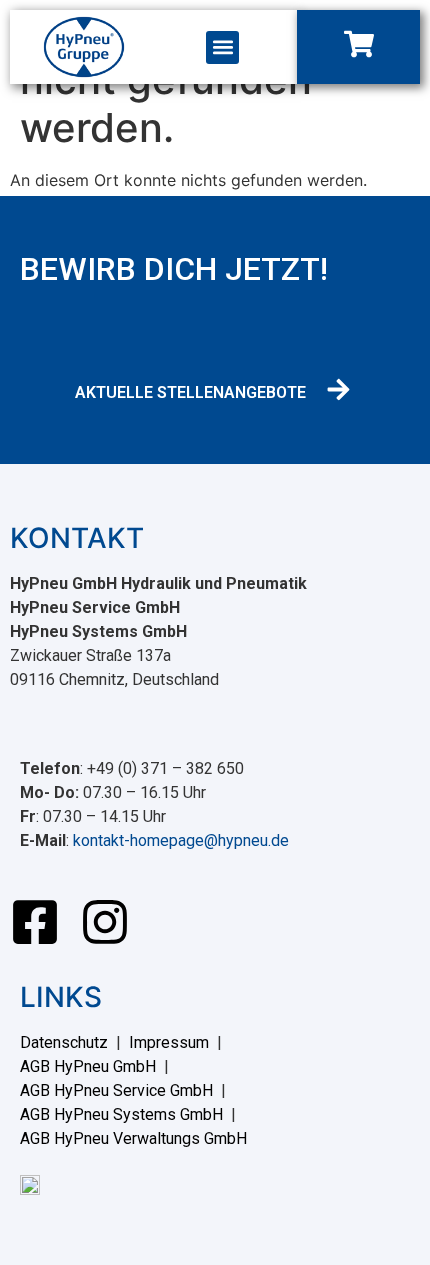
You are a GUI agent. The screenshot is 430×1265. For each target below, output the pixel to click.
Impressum (169, 1042)
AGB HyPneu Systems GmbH (121, 1114)
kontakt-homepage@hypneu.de (181, 840)
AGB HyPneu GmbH (88, 1066)
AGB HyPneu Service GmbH (116, 1090)
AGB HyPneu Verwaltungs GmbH (133, 1138)
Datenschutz (64, 1042)
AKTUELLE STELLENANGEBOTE (190, 392)
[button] (222, 47)
